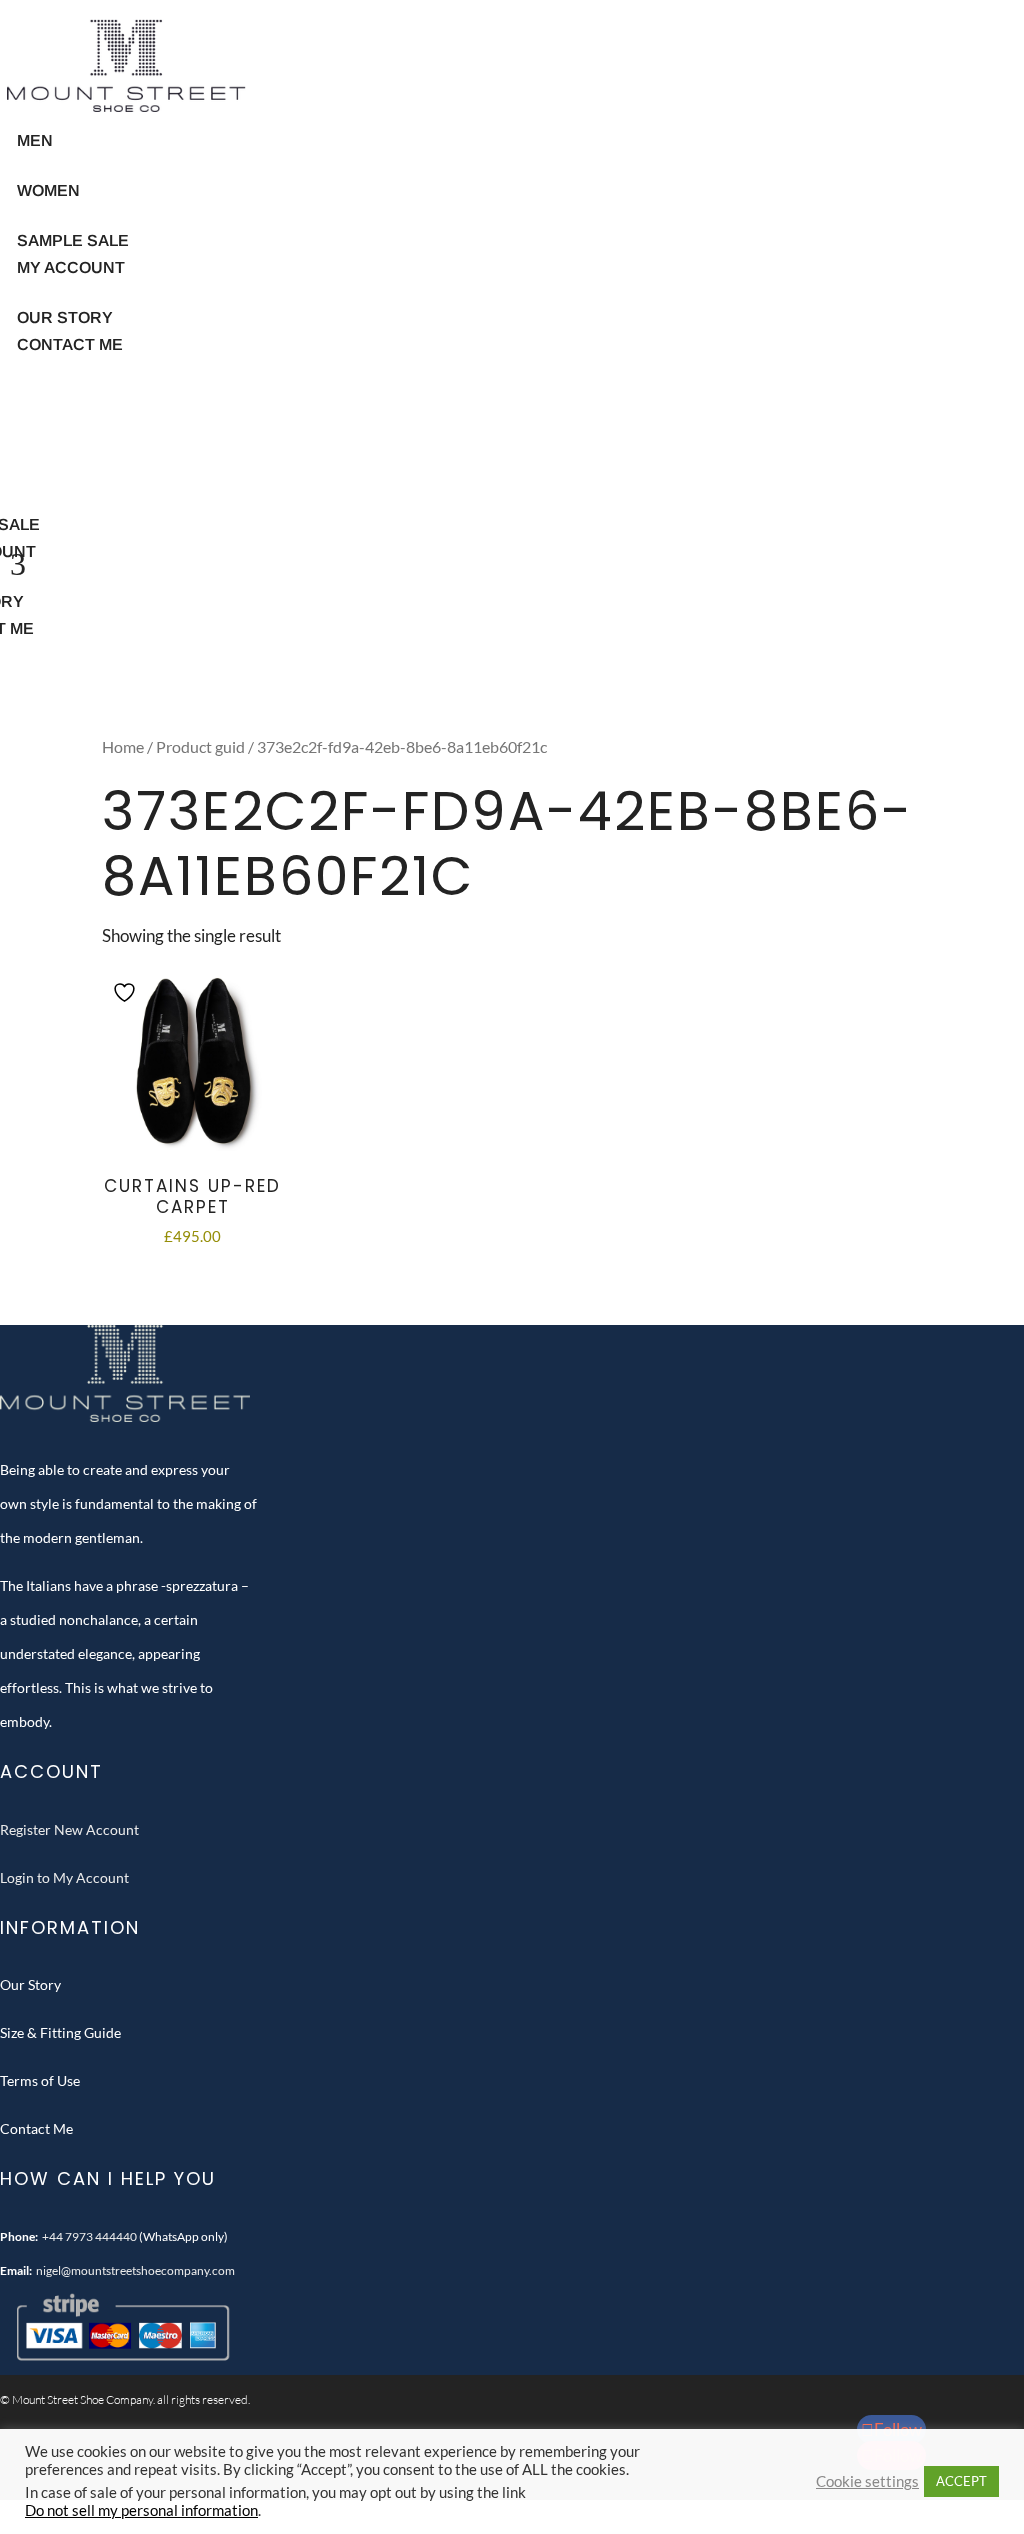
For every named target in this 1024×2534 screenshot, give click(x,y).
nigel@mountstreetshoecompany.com (135, 2270)
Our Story (30, 1984)
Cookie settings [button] (867, 2481)
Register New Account (69, 1829)
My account (71, 267)
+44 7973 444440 (89, 2236)
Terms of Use (40, 2080)
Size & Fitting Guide (60, 2032)
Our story (65, 317)
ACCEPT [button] (961, 2481)
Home (123, 747)
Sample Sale (73, 240)
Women (48, 190)
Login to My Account (64, 1877)
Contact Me (70, 344)
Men (35, 140)
